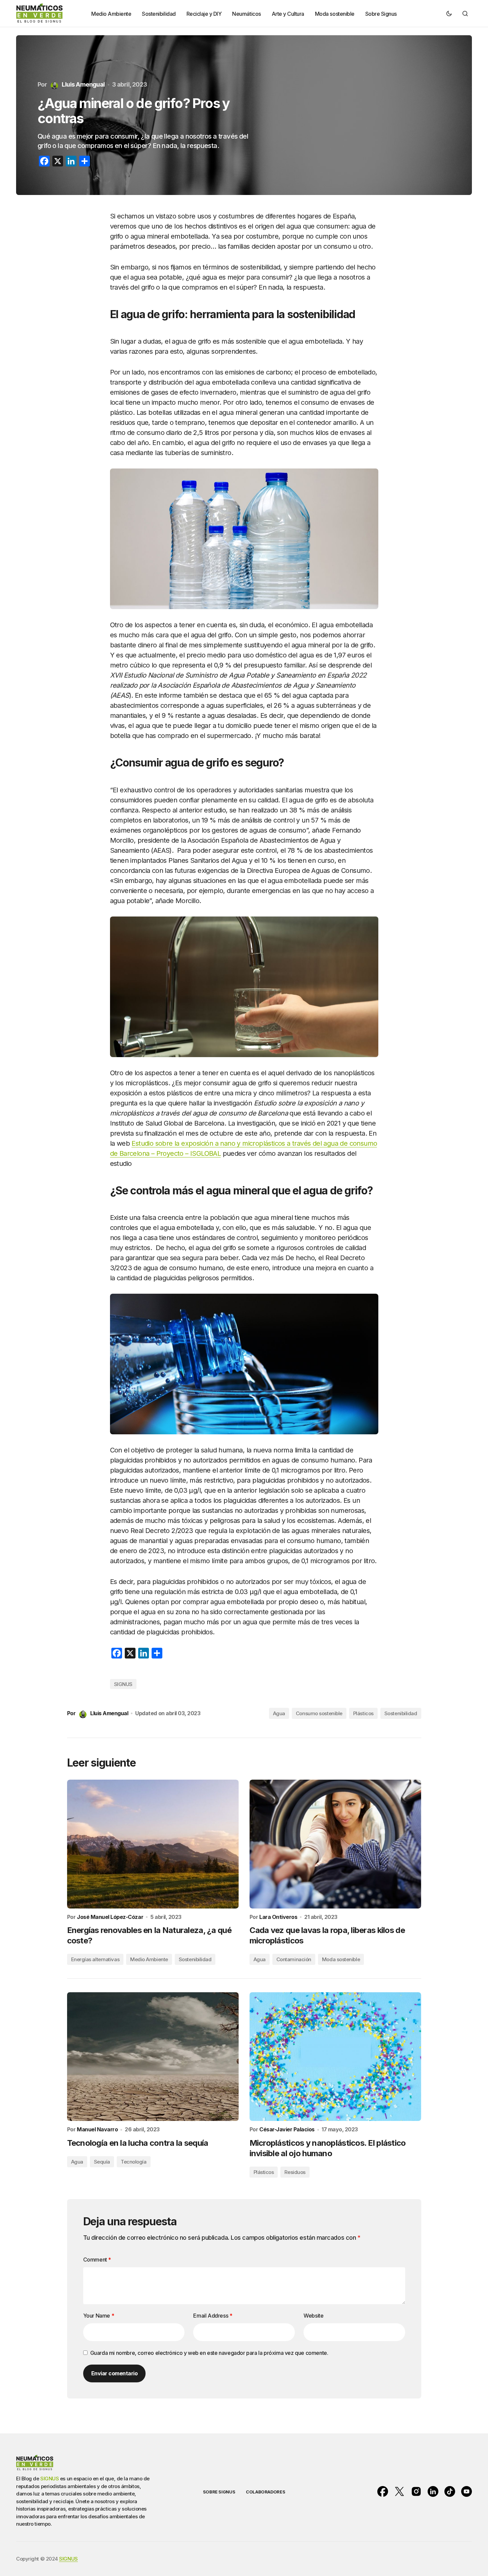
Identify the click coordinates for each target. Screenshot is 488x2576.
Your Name (99, 2316)
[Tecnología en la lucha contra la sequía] (153, 2057)
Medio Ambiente (149, 1959)
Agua (279, 1713)
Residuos (295, 2172)
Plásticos (363, 1713)
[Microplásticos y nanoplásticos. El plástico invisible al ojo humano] (335, 2057)
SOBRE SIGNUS (219, 2492)
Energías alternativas (95, 1959)
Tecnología (134, 2162)
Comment (97, 2260)
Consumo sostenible (319, 1713)
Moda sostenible (341, 1959)
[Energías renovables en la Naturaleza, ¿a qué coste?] (153, 1844)
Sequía (102, 2162)
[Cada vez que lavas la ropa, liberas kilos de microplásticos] (335, 1844)
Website (313, 2316)
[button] (449, 13)
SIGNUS (123, 1684)
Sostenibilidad (401, 1713)
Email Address (213, 2316)
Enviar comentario (115, 2373)
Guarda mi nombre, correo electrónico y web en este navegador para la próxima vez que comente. (209, 2353)
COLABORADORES (265, 2492)
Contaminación (294, 1959)
